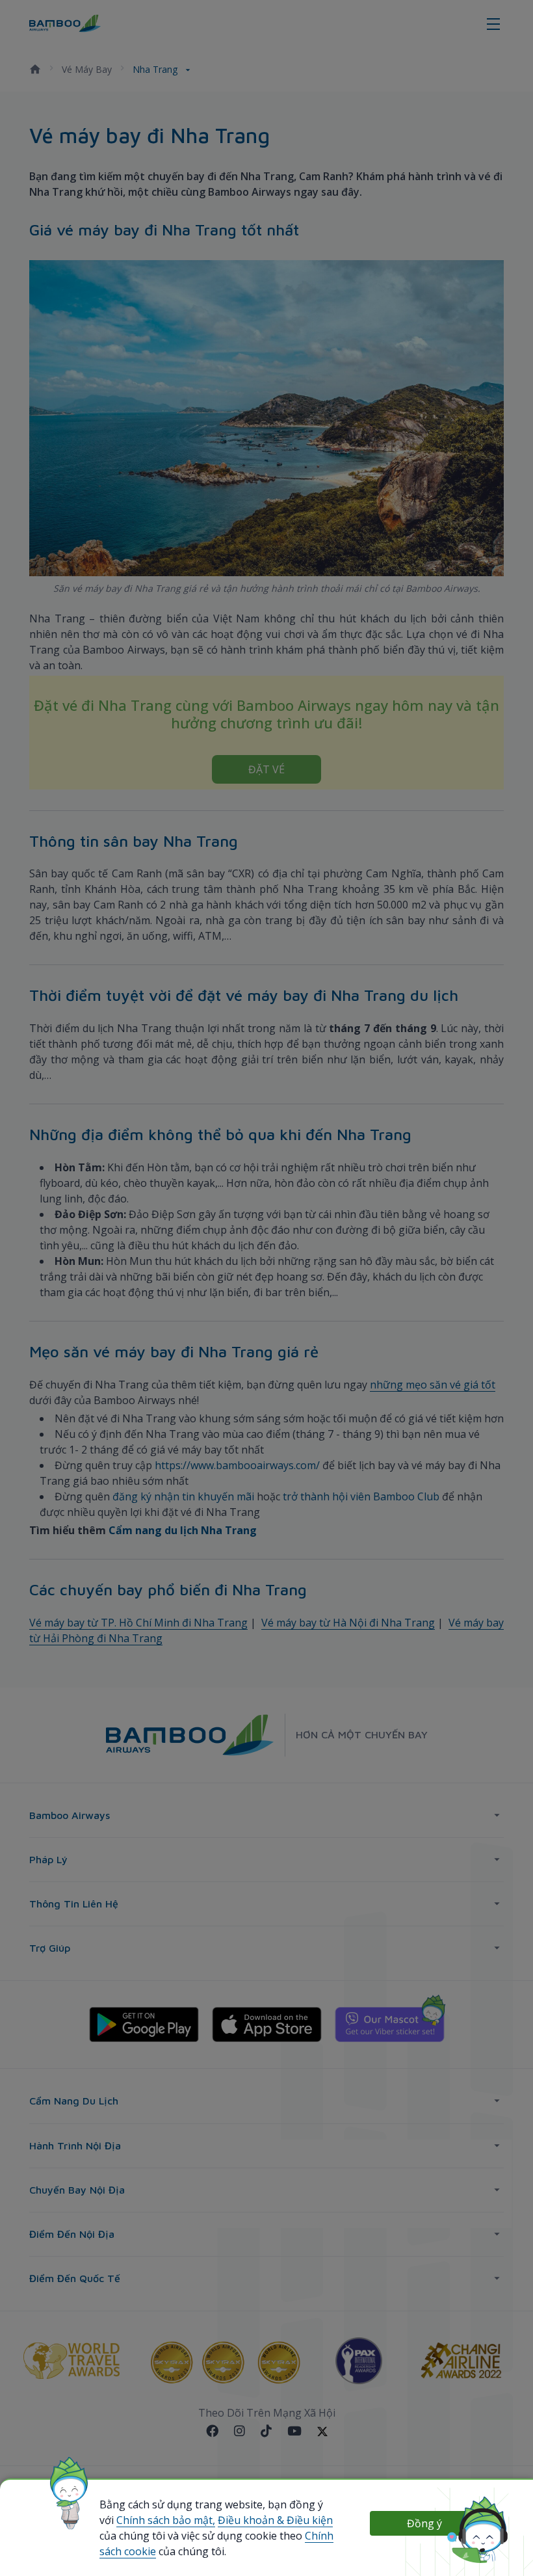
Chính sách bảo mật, (166, 2520)
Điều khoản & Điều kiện (275, 2520)
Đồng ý (424, 2523)
